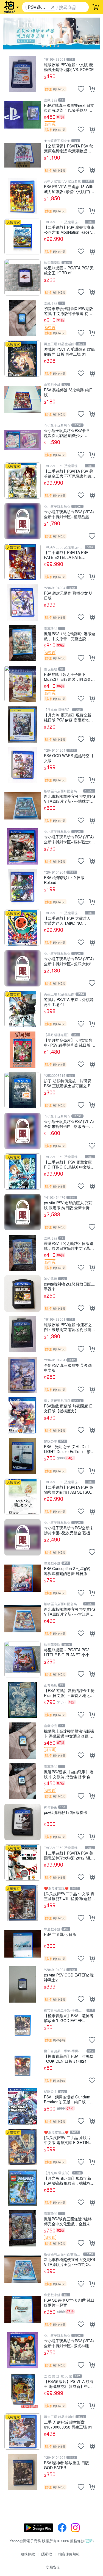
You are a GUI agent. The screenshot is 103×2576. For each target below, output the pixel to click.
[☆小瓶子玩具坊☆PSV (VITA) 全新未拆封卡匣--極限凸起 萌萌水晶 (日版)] (23, 521)
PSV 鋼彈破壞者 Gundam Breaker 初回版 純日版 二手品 (69, 2099)
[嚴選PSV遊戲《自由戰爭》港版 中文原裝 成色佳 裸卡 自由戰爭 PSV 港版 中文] (23, 1781)
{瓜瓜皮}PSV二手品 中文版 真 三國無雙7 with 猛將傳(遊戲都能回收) (69, 1896)
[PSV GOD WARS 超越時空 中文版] (23, 765)
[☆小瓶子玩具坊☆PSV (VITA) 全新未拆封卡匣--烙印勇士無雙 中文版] (23, 1131)
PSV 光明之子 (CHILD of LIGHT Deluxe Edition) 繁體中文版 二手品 (69, 1449)
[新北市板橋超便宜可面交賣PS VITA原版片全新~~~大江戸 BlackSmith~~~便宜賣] (23, 1619)
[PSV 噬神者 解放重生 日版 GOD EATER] (23, 2472)
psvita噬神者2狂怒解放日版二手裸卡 (69, 1286)
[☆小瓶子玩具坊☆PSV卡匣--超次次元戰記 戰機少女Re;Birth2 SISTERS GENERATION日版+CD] (23, 440)
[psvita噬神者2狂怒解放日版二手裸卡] (23, 1293)
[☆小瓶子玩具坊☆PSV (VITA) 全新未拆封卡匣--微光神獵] (23, 2350)
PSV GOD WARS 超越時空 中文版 (69, 758)
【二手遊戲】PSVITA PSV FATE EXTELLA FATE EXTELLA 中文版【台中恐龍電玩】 (68, 555)
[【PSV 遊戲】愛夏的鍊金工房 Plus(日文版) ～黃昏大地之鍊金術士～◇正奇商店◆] (23, 1700)
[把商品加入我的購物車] (92, 89)
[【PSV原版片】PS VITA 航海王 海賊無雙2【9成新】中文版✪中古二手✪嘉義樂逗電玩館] (23, 2391)
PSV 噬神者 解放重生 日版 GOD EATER (66, 2465)
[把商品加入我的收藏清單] (81, 89)
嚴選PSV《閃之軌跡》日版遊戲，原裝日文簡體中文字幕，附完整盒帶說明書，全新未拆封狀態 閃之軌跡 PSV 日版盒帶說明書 (69, 1246)
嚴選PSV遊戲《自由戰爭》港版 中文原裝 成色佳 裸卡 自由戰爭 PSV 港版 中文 (69, 1774)
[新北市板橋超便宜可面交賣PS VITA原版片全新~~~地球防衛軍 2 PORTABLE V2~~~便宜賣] (23, 806)
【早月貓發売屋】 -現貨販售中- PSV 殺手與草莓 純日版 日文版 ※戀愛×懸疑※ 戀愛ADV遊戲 (70, 1042)
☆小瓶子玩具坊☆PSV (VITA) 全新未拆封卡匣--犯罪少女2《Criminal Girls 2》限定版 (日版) (69, 961)
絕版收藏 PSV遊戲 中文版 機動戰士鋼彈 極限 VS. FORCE (69, 67)
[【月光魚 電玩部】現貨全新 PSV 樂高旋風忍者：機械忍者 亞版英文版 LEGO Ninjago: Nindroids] (23, 2188)
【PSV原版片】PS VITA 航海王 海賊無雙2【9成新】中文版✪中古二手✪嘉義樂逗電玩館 (69, 2384)
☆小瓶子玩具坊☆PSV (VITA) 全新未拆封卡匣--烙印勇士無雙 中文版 (69, 1124)
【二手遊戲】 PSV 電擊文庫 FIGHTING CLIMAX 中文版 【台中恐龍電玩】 (68, 1164)
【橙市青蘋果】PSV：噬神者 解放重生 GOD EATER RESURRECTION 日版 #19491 (69, 2018)
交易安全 (53, 2567)
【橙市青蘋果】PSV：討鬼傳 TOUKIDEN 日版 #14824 (69, 2058)
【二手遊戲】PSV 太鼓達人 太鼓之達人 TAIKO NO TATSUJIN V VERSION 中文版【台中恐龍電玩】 (68, 920)
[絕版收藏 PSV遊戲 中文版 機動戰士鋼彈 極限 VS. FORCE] (23, 74)
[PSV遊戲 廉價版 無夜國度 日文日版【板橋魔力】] (23, 1415)
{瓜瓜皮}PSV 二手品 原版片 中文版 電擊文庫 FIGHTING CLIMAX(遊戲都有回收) (68, 2140)
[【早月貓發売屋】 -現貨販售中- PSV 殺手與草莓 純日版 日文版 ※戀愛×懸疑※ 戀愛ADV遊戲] (23, 1050)
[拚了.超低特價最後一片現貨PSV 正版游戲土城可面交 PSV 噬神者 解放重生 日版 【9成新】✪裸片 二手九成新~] (23, 1090)
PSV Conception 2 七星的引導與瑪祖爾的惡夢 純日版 (68, 1571)
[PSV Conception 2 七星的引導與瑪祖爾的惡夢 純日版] (23, 1578)
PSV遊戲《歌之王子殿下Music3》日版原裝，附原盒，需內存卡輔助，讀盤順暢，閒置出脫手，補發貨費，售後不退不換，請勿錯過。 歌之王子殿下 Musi (69, 677)
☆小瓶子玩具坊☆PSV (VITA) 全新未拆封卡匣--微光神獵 (69, 2343)
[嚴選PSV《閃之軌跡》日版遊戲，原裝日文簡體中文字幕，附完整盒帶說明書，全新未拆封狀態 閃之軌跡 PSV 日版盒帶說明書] (23, 1253)
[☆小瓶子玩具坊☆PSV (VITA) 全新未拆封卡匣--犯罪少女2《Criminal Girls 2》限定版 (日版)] (23, 968)
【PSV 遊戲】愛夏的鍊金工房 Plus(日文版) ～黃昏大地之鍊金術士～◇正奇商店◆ (69, 1693)
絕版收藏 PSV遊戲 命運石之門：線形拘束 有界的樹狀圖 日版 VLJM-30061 (68, 1327)
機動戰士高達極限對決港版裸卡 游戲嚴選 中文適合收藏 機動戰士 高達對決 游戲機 (69, 1733)
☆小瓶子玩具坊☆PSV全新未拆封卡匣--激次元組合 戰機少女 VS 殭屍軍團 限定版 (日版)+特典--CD (69, 1530)
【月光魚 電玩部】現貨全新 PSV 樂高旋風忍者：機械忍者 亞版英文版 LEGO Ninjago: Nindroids (69, 2180)
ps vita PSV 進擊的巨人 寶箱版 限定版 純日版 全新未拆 (68, 1205)
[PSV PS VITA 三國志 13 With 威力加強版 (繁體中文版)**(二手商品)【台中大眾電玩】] (23, 196)
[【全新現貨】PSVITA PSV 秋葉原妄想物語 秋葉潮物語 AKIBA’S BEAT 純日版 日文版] (23, 155)
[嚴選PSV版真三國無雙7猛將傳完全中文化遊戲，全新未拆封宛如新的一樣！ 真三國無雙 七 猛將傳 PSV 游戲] (23, 2228)
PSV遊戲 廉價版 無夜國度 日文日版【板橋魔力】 (68, 1408)
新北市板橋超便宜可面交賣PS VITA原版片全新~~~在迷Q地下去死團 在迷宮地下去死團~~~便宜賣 (69, 2262)
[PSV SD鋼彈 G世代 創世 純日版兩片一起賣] (23, 2310)
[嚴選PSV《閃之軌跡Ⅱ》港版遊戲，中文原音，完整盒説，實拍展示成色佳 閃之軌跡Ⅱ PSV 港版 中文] (23, 643)
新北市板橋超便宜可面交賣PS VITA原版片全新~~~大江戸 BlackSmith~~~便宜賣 (69, 1611)
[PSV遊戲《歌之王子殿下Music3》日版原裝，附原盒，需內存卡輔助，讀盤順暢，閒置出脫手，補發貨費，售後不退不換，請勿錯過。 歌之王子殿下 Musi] (23, 684)
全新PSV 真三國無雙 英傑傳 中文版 (68, 1368)
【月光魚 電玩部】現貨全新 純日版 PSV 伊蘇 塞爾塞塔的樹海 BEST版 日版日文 (68, 717)
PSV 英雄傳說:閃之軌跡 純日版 (68, 392)
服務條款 (28, 2554)
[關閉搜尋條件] (53, 7)
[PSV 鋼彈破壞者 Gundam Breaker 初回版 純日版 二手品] (23, 2106)
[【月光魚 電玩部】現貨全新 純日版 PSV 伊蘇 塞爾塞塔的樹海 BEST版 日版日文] (23, 724)
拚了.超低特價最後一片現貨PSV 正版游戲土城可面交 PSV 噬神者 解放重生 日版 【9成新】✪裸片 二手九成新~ (69, 1083)
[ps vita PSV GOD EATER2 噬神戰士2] (23, 1984)
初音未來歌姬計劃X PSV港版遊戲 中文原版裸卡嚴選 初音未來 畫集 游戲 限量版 (69, 311)
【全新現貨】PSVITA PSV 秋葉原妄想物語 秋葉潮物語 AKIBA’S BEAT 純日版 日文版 (69, 148)
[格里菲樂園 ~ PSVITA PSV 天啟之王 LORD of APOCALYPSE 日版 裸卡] (23, 277)
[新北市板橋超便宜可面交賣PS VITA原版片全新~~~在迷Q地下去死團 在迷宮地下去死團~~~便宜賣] (23, 2269)
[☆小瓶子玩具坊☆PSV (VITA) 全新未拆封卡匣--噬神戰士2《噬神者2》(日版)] (23, 846)
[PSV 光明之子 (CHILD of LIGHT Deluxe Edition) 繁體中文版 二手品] (23, 1456)
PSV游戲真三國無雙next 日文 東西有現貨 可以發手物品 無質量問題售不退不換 (69, 108)
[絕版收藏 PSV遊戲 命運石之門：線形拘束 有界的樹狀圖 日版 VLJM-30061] (23, 1334)
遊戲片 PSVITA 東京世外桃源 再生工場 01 (69, 1002)
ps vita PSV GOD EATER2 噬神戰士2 (69, 1977)
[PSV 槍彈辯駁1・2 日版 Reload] (23, 887)
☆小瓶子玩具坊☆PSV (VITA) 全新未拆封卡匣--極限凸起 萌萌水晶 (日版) (69, 514)
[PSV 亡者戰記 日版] (23, 1944)
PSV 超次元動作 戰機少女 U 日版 (68, 595)
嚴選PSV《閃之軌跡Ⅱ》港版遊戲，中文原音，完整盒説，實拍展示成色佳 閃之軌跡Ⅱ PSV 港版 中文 (70, 636)
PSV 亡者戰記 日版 (60, 1934)
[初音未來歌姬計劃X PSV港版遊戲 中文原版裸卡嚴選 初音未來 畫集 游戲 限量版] (23, 318)
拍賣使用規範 (69, 2554)
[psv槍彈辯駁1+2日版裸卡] (23, 1822)
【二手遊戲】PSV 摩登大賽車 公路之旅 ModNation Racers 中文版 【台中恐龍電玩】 (69, 229)
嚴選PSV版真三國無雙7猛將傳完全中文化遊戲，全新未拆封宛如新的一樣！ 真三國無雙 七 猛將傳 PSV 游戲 (69, 2221)
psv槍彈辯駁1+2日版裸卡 (66, 1812)
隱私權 (47, 2554)
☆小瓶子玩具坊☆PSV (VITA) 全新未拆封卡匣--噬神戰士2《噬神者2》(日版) (69, 839)
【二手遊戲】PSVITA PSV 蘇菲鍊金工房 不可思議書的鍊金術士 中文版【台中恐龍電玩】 (69, 473)
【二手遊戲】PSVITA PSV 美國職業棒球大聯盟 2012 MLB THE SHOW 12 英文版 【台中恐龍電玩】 (70, 1855)
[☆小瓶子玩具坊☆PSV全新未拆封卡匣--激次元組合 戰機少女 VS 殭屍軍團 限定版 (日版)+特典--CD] (23, 1537)
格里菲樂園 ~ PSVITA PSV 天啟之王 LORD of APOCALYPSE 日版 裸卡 (69, 270)
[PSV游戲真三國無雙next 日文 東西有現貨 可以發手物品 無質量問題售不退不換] (23, 115)
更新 (89, 2541)
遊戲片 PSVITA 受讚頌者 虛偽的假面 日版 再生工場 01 (69, 351)
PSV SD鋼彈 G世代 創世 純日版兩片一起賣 (69, 2302)
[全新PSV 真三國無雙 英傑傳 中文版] (23, 1375)
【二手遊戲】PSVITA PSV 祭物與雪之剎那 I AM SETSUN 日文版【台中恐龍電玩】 (69, 1489)
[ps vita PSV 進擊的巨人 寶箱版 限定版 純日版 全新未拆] (23, 1212)
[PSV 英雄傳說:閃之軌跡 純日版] (23, 399)
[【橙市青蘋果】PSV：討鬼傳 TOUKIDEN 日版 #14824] (23, 2066)
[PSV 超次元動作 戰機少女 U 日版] (23, 603)
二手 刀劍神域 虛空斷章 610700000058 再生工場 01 (68, 2424)
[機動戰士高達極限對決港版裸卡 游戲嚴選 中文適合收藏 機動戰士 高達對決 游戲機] (23, 1741)
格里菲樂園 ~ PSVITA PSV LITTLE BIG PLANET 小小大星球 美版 (69, 1652)
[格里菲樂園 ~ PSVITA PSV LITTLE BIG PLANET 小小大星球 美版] (23, 1659)
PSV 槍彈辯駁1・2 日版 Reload (64, 880)
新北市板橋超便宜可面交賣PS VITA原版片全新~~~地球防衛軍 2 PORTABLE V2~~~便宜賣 (69, 798)
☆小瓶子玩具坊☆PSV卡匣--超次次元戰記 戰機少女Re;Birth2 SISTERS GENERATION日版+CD (68, 433)
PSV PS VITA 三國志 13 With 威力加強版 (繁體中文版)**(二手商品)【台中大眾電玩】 (69, 189)
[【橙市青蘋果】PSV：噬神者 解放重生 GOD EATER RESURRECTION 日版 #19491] (23, 2025)
